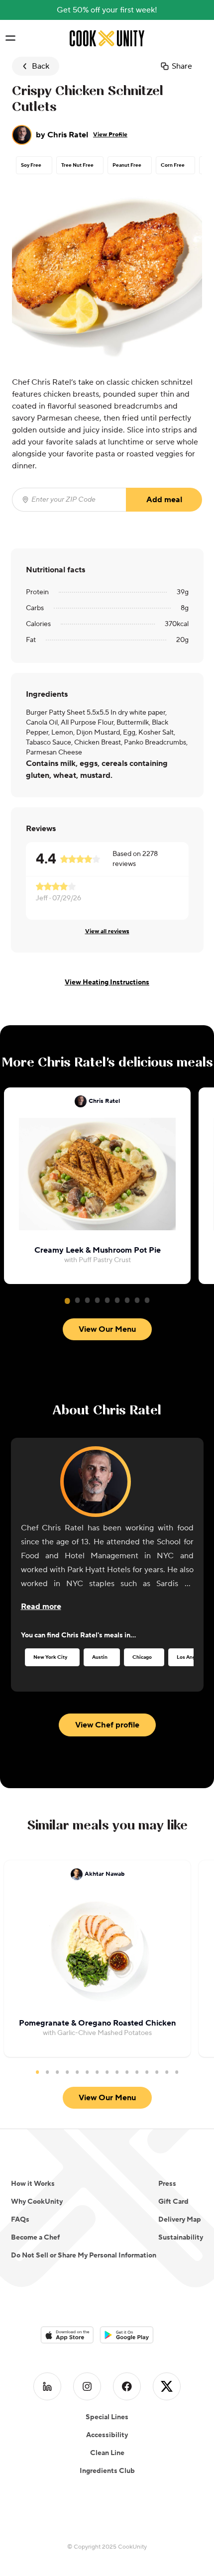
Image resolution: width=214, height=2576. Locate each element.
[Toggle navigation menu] (10, 38)
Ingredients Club (107, 2471)
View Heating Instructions (107, 982)
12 (147, 2072)
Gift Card (173, 2202)
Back (41, 66)
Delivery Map (180, 2220)
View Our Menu (107, 1329)
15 (177, 2072)
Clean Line (107, 2453)
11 (137, 2072)
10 (127, 2072)
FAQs (20, 2220)
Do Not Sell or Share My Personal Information (84, 2255)
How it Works (33, 2184)
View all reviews (107, 931)
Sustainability (181, 2238)
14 (167, 2072)
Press (167, 2184)
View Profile (110, 135)
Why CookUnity (37, 2202)
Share (182, 66)
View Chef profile (107, 1725)
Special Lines (107, 2417)
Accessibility (107, 2435)
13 (157, 2072)
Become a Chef (35, 2238)
